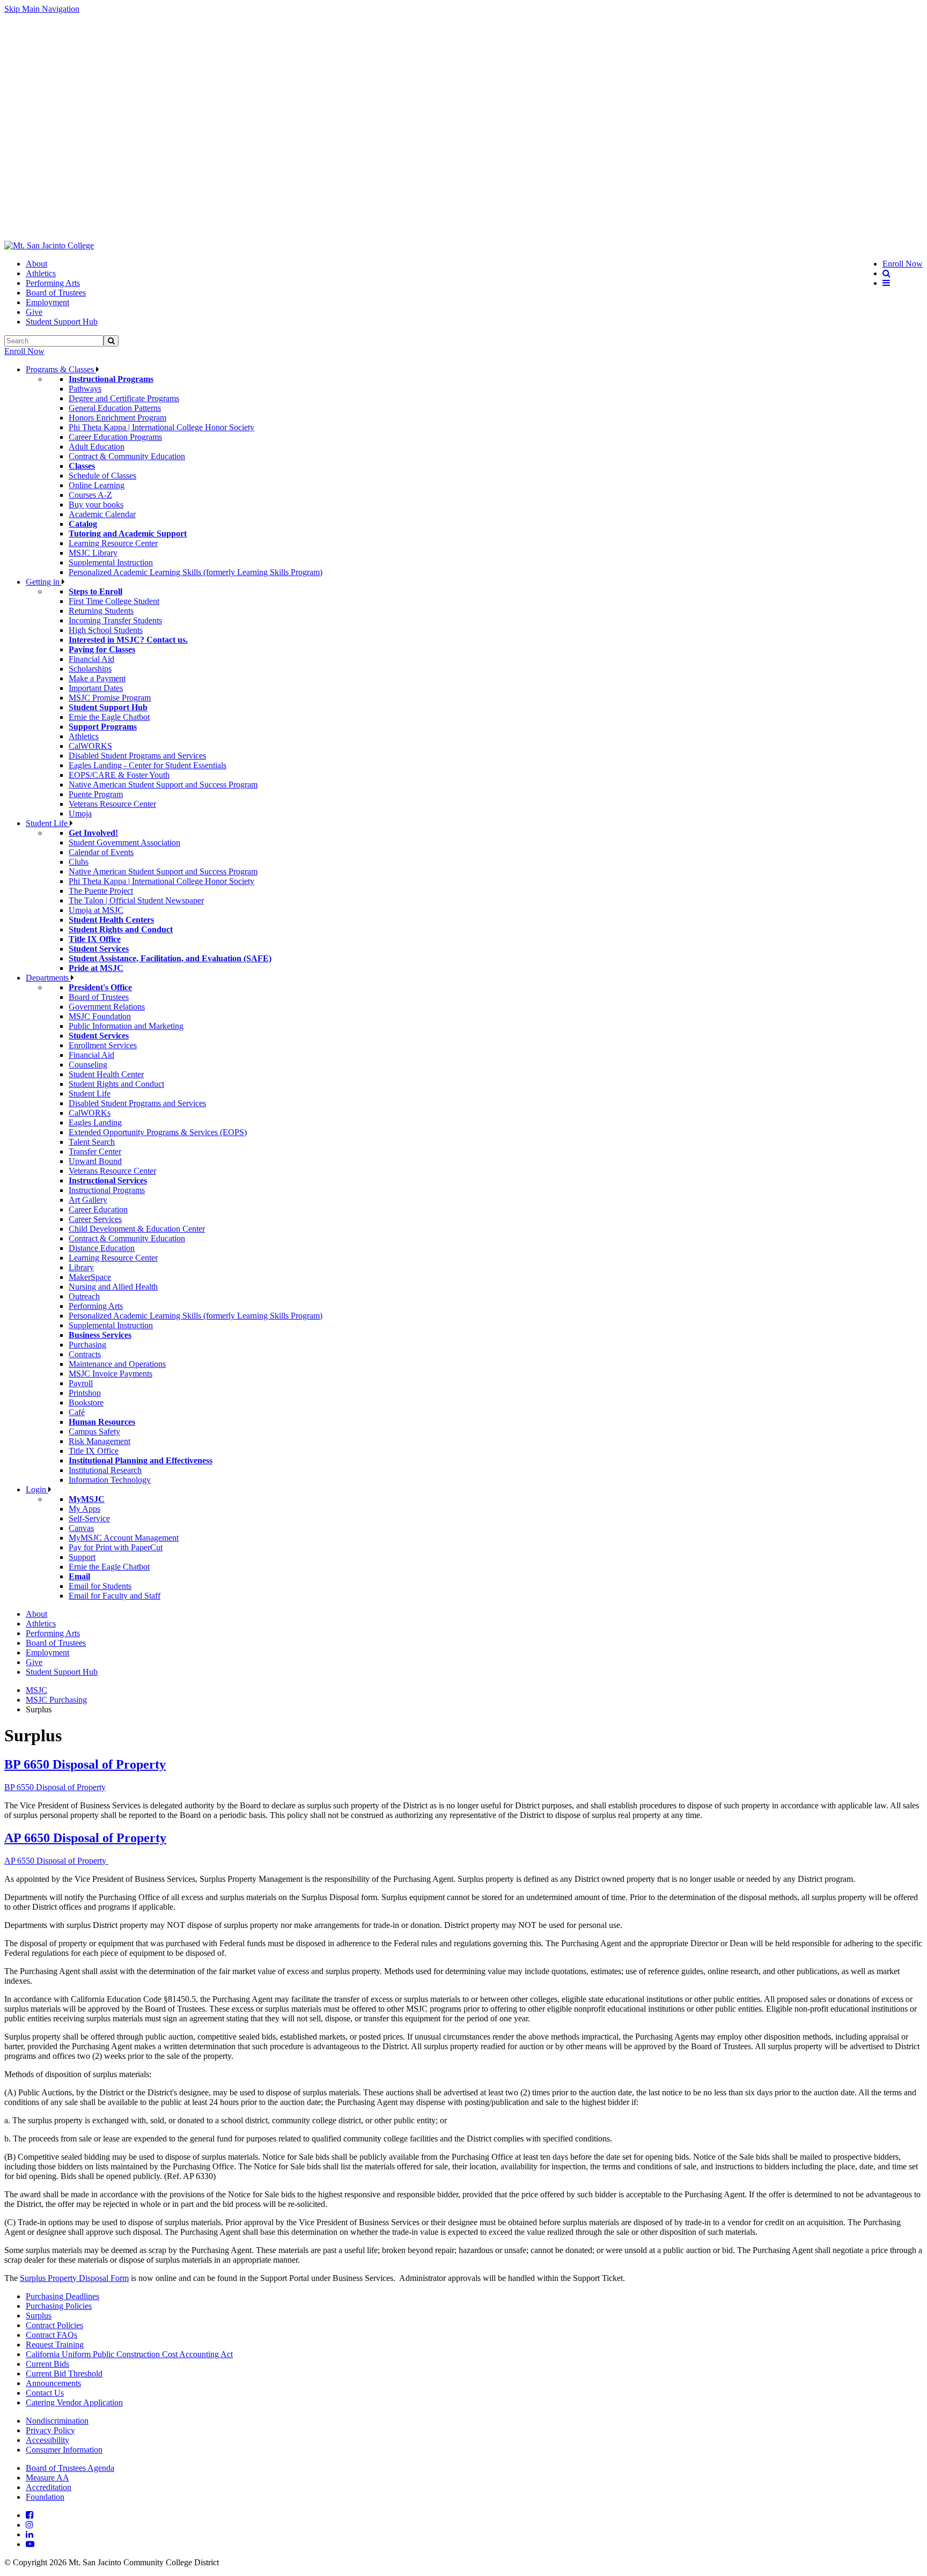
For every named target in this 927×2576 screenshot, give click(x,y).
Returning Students (101, 611)
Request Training (55, 2345)
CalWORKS (90, 746)
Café (77, 1412)
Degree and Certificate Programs (124, 398)
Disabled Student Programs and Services (137, 756)
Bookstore (86, 1403)
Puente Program (96, 794)
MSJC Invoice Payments (111, 1374)
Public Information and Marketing (126, 1026)
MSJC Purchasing (56, 1700)
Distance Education (102, 1248)
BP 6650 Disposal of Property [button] (85, 1764)
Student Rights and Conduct (116, 1084)
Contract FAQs (51, 2335)
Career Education (98, 1209)
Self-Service (89, 1518)
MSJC (36, 1690)
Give (34, 312)
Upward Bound (95, 1161)
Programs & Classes (61, 369)
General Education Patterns (115, 408)
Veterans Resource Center (112, 804)
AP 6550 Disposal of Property (55, 1861)
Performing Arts (53, 283)
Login (37, 1489)
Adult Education (97, 447)
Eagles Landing (95, 1123)
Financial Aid (91, 659)
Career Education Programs (115, 437)
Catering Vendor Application (74, 2402)
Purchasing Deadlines (62, 2296)
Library (81, 1267)
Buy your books (96, 505)
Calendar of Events (101, 852)
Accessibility (47, 2440)
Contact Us (45, 2393)
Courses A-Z (90, 495)
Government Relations (107, 1007)
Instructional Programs (107, 1190)
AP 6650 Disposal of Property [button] (85, 1838)
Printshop (85, 1393)
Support (82, 1557)
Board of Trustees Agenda (70, 2468)
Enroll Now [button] (903, 264)
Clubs (79, 862)
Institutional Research (105, 1470)
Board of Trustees (56, 293)
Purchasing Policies (59, 2306)
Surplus (39, 2316)
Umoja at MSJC (96, 910)
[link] (49, 246)
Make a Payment (97, 678)
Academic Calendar (102, 514)
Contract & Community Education (127, 456)
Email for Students (100, 1586)
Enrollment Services (103, 1045)
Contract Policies (54, 2325)
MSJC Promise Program (110, 698)
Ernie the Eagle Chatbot (109, 717)
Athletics (41, 273)
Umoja (80, 814)
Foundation (45, 2497)
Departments (48, 978)
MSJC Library (93, 553)
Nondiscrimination (57, 2421)
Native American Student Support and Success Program (163, 785)
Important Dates (96, 688)
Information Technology (110, 1480)
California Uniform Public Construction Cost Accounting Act (129, 2354)
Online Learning (97, 485)
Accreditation (49, 2487)
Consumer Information (64, 2450)
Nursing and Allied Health (113, 1287)
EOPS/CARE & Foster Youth (119, 775)
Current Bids (47, 2364)
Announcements (53, 2383)
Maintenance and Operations (117, 1364)
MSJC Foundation (100, 1016)
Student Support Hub (62, 322)
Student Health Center (106, 1074)
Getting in (44, 582)
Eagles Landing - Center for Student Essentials (148, 765)
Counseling (88, 1065)
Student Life (48, 823)
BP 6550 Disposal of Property (55, 1787)
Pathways (85, 389)
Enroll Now (24, 351)
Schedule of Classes (102, 476)
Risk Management (100, 1441)
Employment (47, 302)
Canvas (81, 1528)
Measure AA (47, 2478)
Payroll (81, 1383)
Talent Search (92, 1142)
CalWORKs (90, 1113)
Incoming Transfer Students (115, 620)
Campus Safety (94, 1431)
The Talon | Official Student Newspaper (136, 900)
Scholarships (90, 669)
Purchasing (87, 1345)
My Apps (84, 1509)
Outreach (84, 1296)
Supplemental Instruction (111, 562)
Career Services (95, 1219)
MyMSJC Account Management (124, 1538)
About (36, 264)
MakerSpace (90, 1277)
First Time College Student (114, 601)
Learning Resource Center (113, 543)
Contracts (85, 1354)
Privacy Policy (50, 2430)
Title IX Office (94, 1451)
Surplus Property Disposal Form (74, 2278)
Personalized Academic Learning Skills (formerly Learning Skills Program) (196, 572)
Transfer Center (95, 1151)
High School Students (106, 630)
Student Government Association (124, 842)
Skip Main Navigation (42, 9)
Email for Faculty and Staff (115, 1596)
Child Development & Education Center (137, 1229)
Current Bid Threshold (64, 2373)
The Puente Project (101, 891)
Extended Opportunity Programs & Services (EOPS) (158, 1132)
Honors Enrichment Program (117, 418)
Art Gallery (88, 1200)
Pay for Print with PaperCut (116, 1547)
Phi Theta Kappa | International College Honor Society (161, 427)
